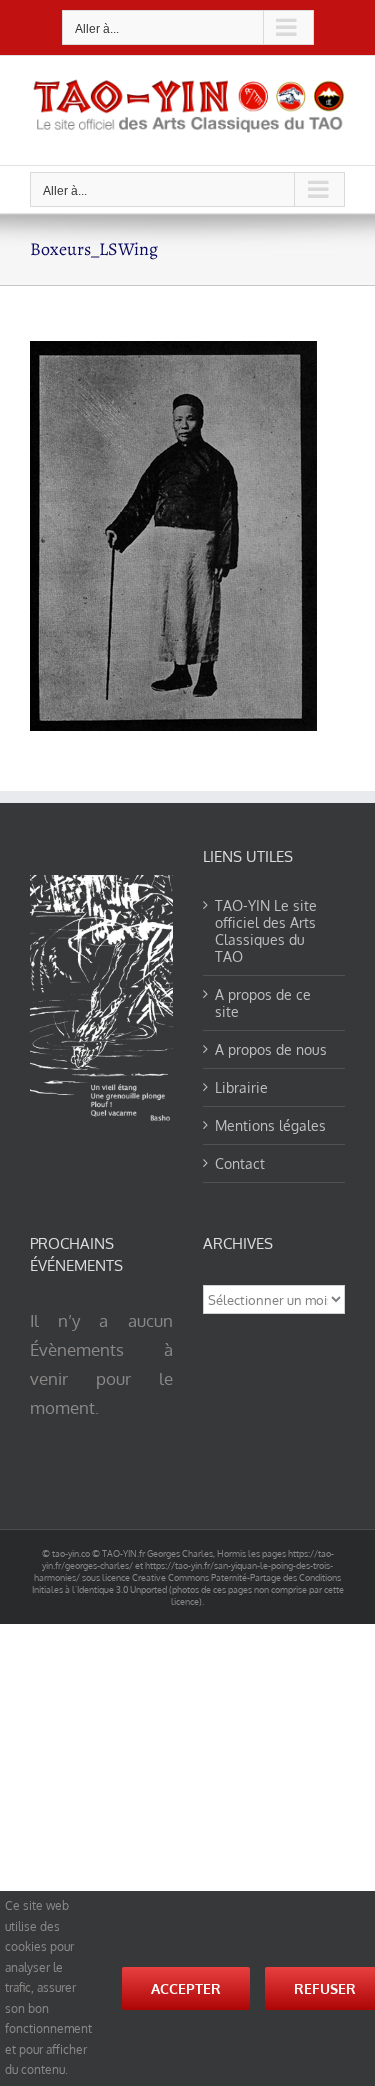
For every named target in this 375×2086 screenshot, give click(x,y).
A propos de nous (271, 1049)
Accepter (186, 1988)
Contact (240, 1163)
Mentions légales (270, 1125)
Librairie (241, 1087)
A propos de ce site (263, 1003)
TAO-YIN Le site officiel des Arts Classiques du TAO (266, 931)
